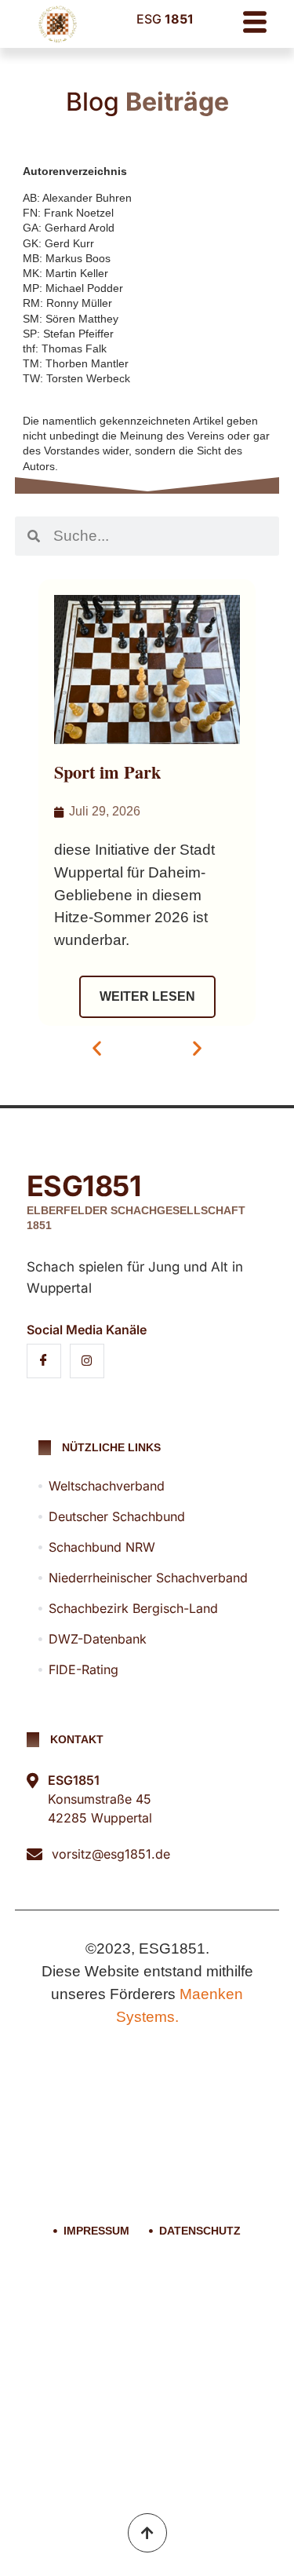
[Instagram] (87, 1361)
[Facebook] (44, 1361)
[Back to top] (147, 2533)
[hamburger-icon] (254, 24)
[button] (97, 1048)
